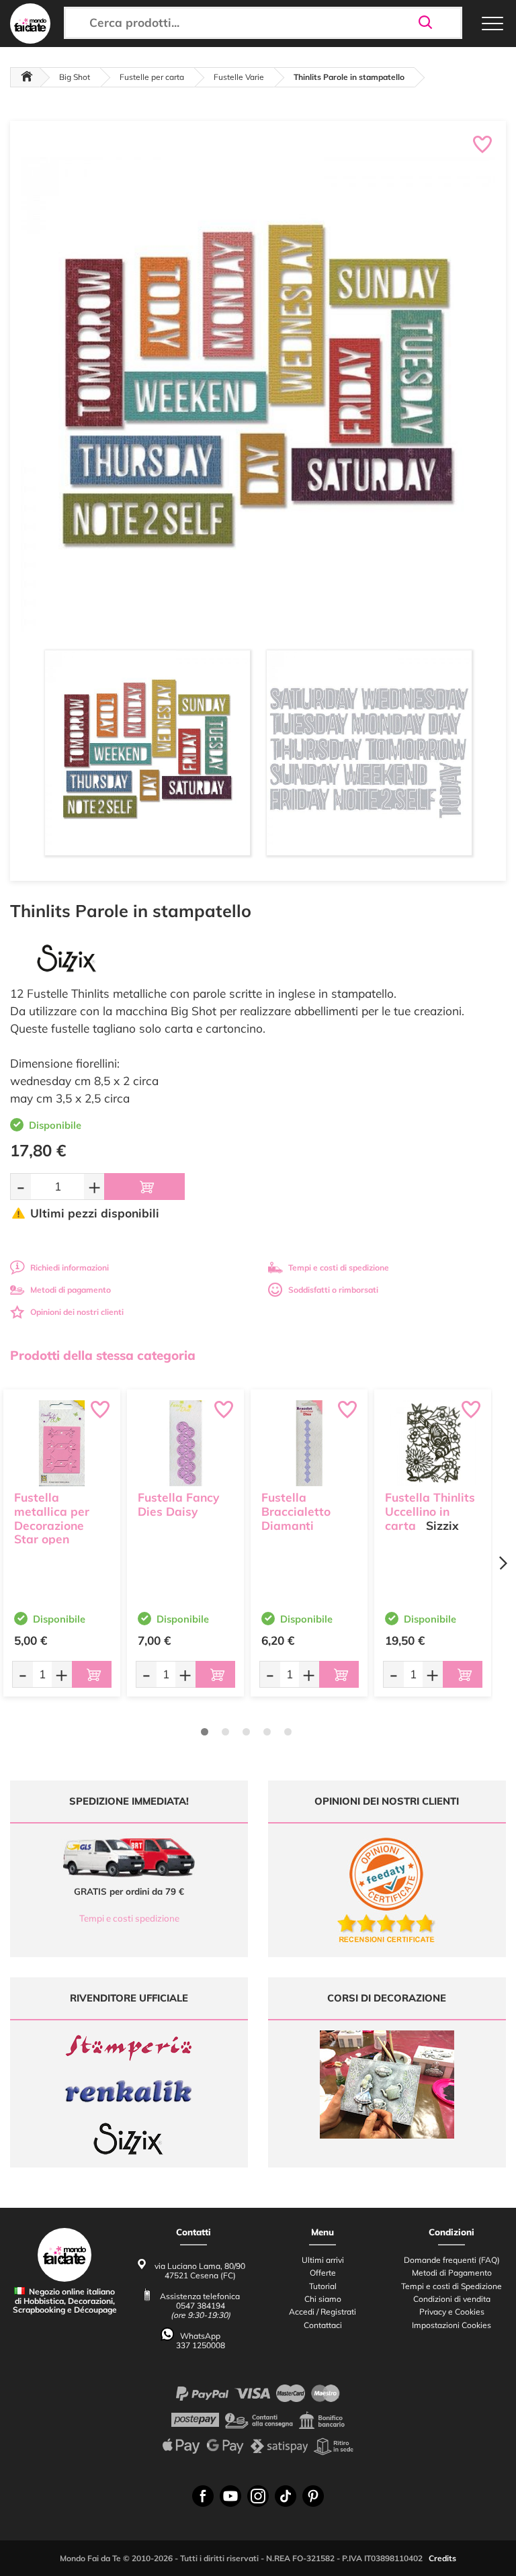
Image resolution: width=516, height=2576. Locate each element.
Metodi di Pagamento (452, 2273)
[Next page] (503, 1563)
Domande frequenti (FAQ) (452, 2260)
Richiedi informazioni (70, 1268)
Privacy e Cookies (452, 2312)
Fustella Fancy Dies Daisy (178, 1504)
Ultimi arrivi (323, 2260)
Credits (442, 2558)
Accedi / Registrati (322, 2312)
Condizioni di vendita (452, 2299)
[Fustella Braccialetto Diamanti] (309, 1443)
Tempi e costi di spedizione (339, 1268)
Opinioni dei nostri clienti (77, 1312)
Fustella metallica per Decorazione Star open (52, 1518)
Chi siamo (323, 2299)
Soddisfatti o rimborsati (333, 1290)
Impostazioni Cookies (451, 2325)
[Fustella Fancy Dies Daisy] (185, 1443)
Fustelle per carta (152, 77)
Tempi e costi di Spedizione (451, 2286)
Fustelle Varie (239, 77)
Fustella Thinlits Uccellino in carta (430, 1511)
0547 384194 (201, 2306)
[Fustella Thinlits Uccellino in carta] (433, 1443)
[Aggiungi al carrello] (144, 1187)
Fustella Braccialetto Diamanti (296, 1511)
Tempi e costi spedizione (129, 1918)
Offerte (323, 2273)
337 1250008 (201, 2345)
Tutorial (323, 2286)
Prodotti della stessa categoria (103, 1355)
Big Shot (75, 77)
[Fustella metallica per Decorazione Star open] (62, 1443)
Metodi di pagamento (71, 1290)
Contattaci (323, 2325)
